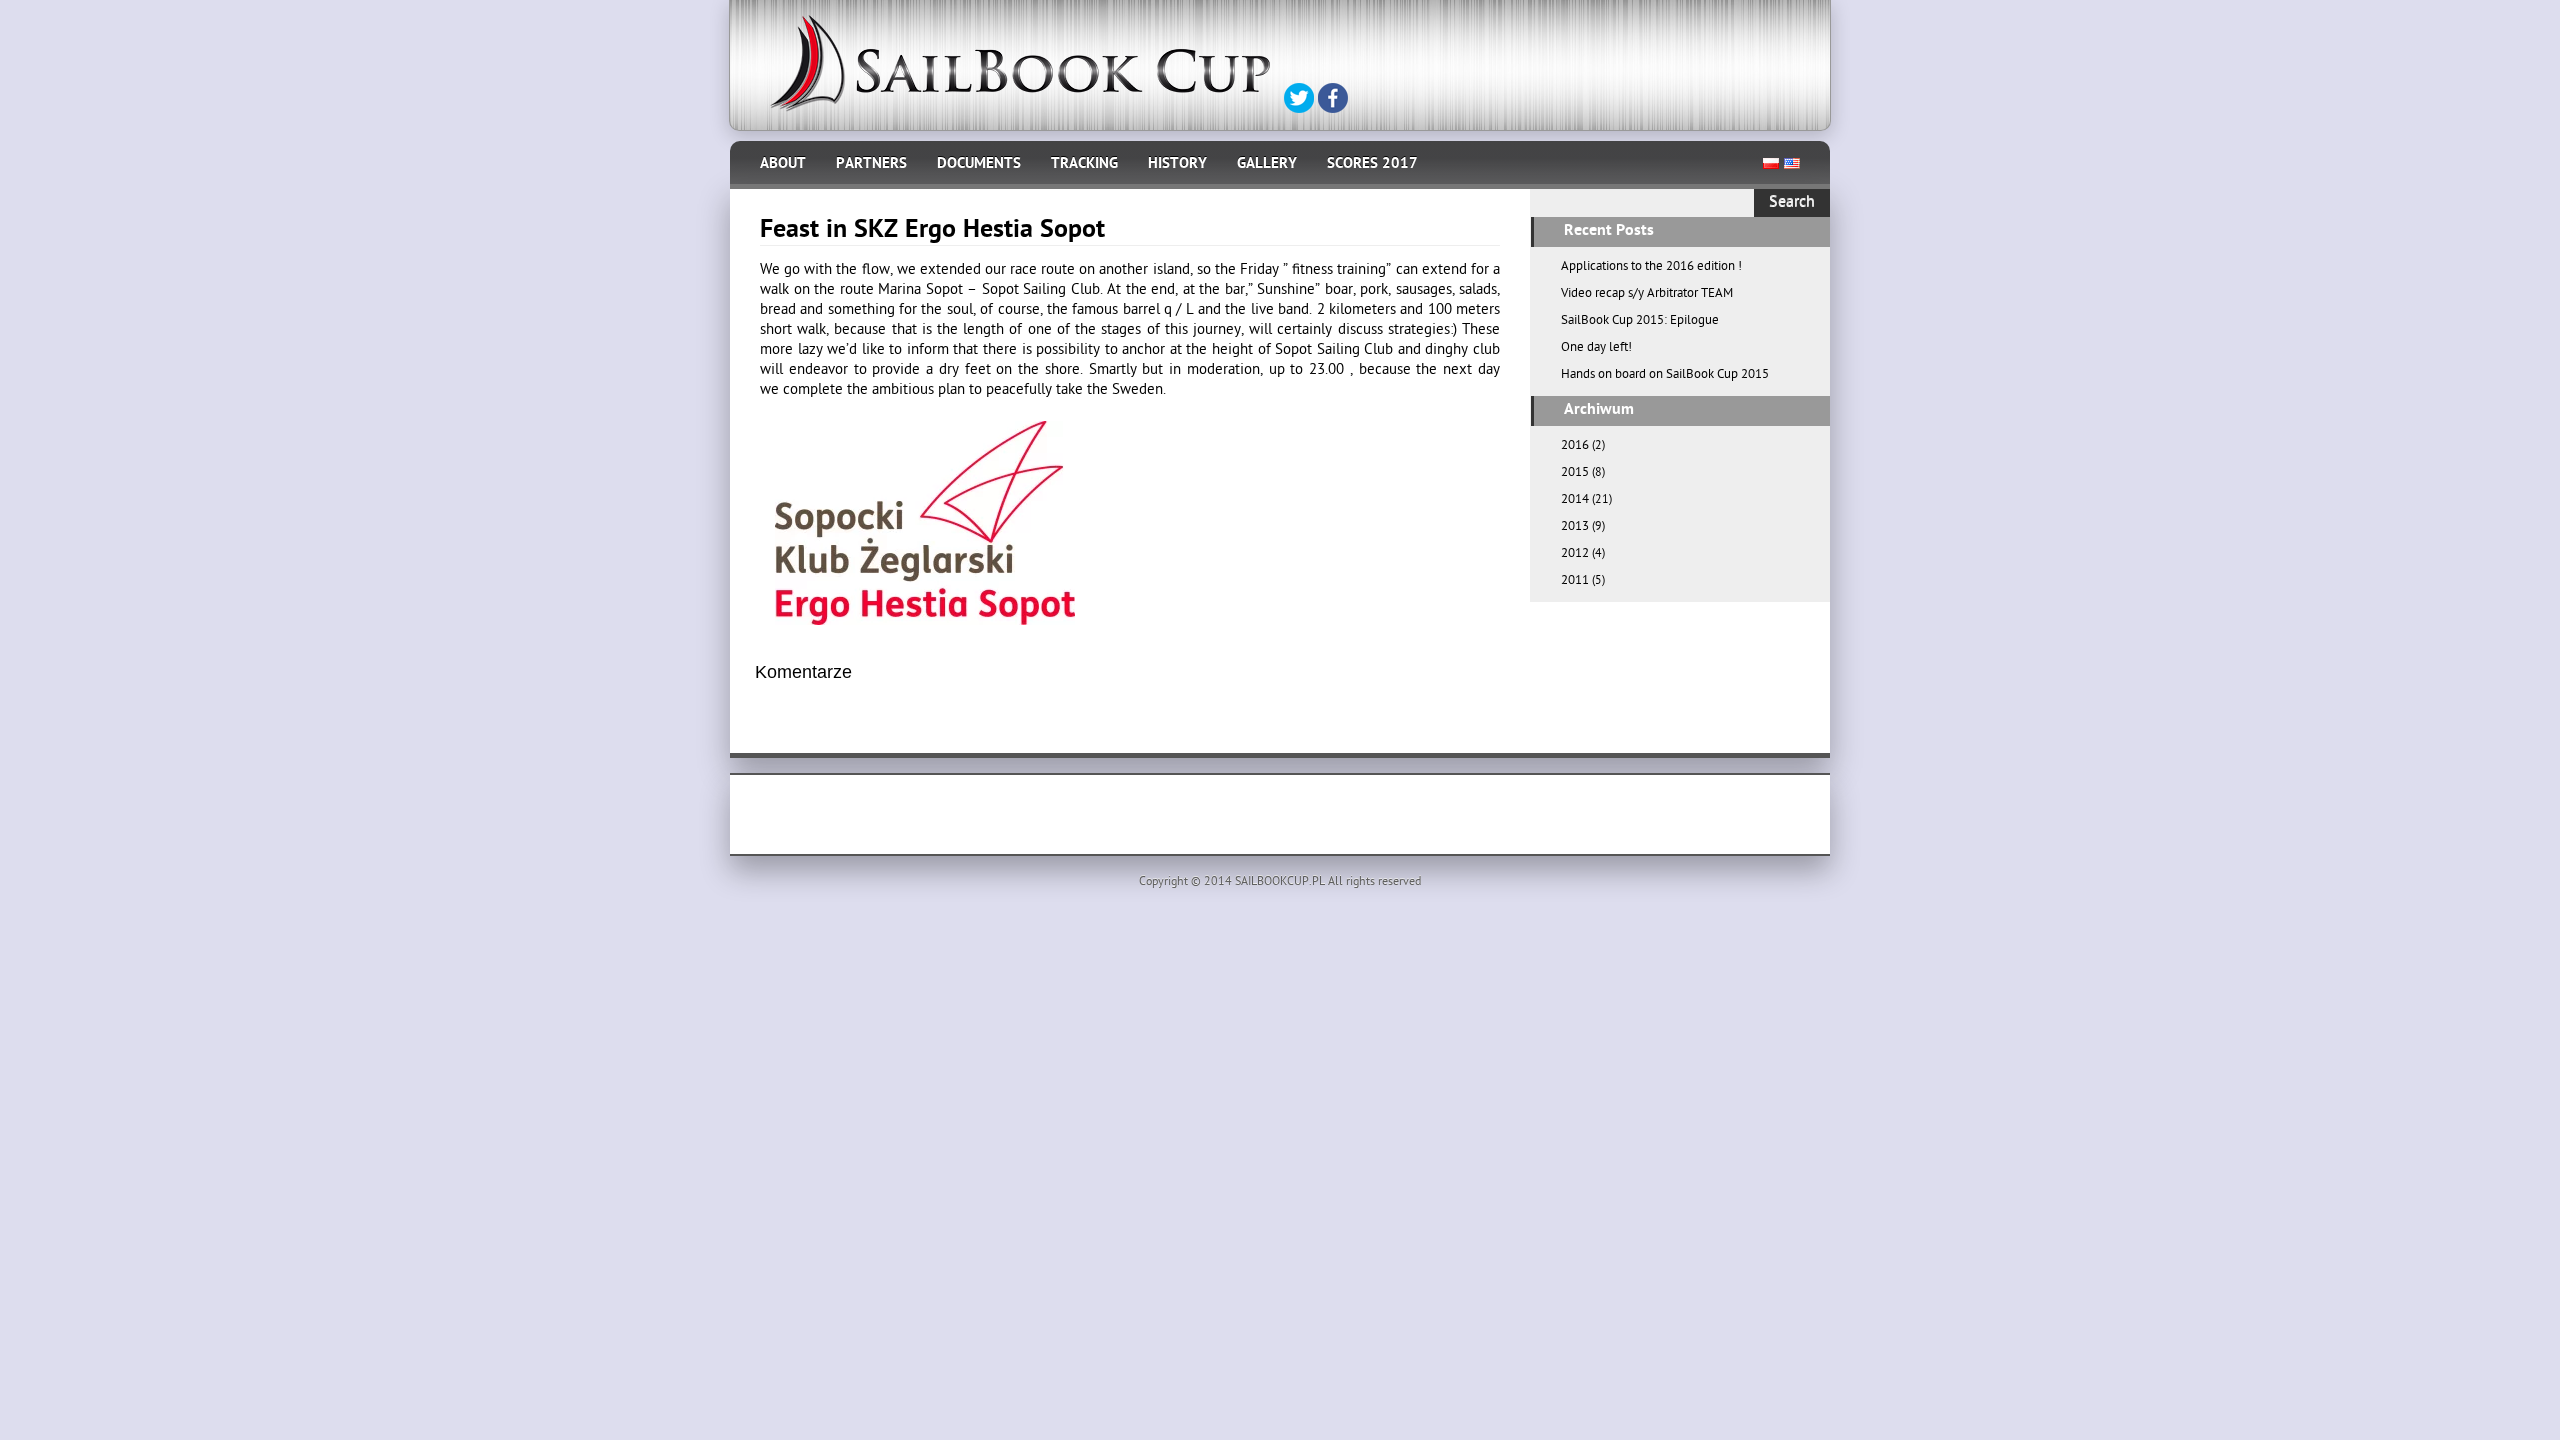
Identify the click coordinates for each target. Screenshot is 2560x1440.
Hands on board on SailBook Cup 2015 (1665, 375)
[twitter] (1299, 98)
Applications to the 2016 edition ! (1651, 267)
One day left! (1596, 348)
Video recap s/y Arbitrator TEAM (1647, 294)
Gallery (1267, 165)
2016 (1575, 446)
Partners (871, 165)
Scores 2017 (1372, 165)
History (1177, 165)
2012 (1575, 554)
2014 (1575, 500)
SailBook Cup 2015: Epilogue (1640, 321)
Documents (979, 165)
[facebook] (1333, 98)
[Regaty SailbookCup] (1020, 63)
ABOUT (783, 165)
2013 (1575, 527)
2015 (1575, 473)
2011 (1575, 581)
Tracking (1084, 165)
